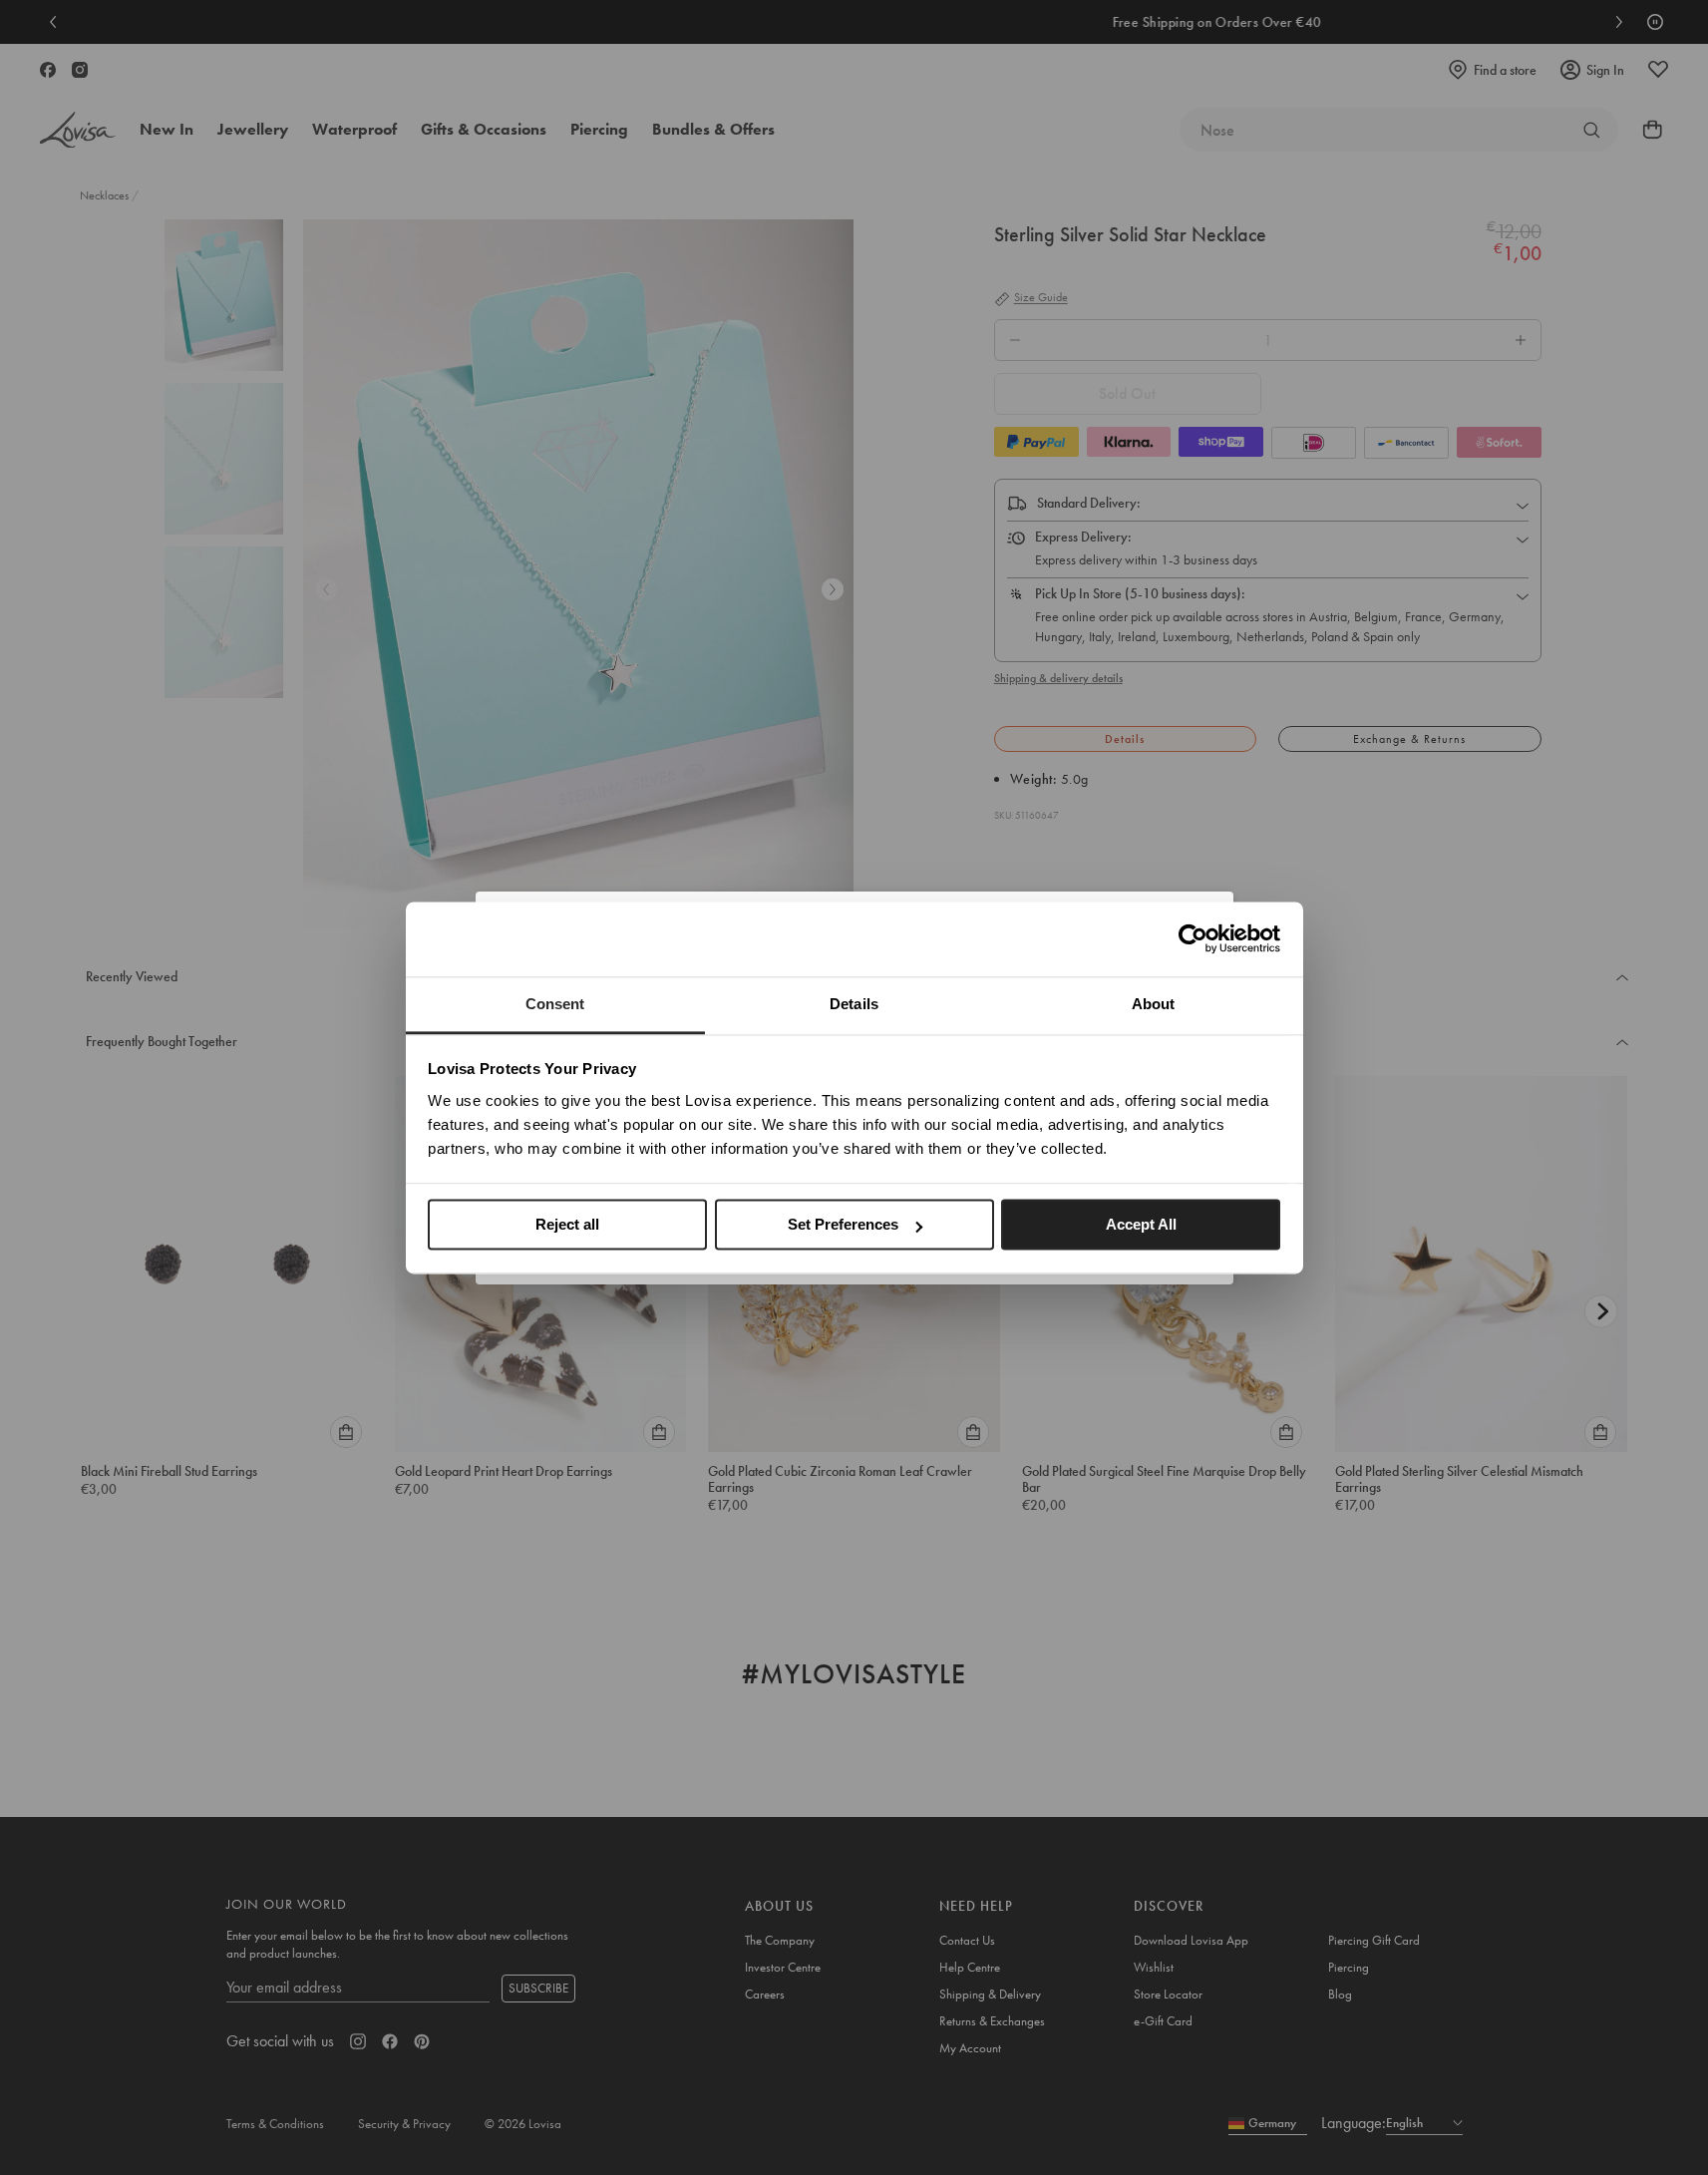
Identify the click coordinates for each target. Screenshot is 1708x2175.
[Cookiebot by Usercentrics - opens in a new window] (1193, 938)
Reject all (567, 1224)
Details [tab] (854, 1004)
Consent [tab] (555, 1004)
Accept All (1141, 1224)
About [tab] (1154, 1004)
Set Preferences (843, 1224)
